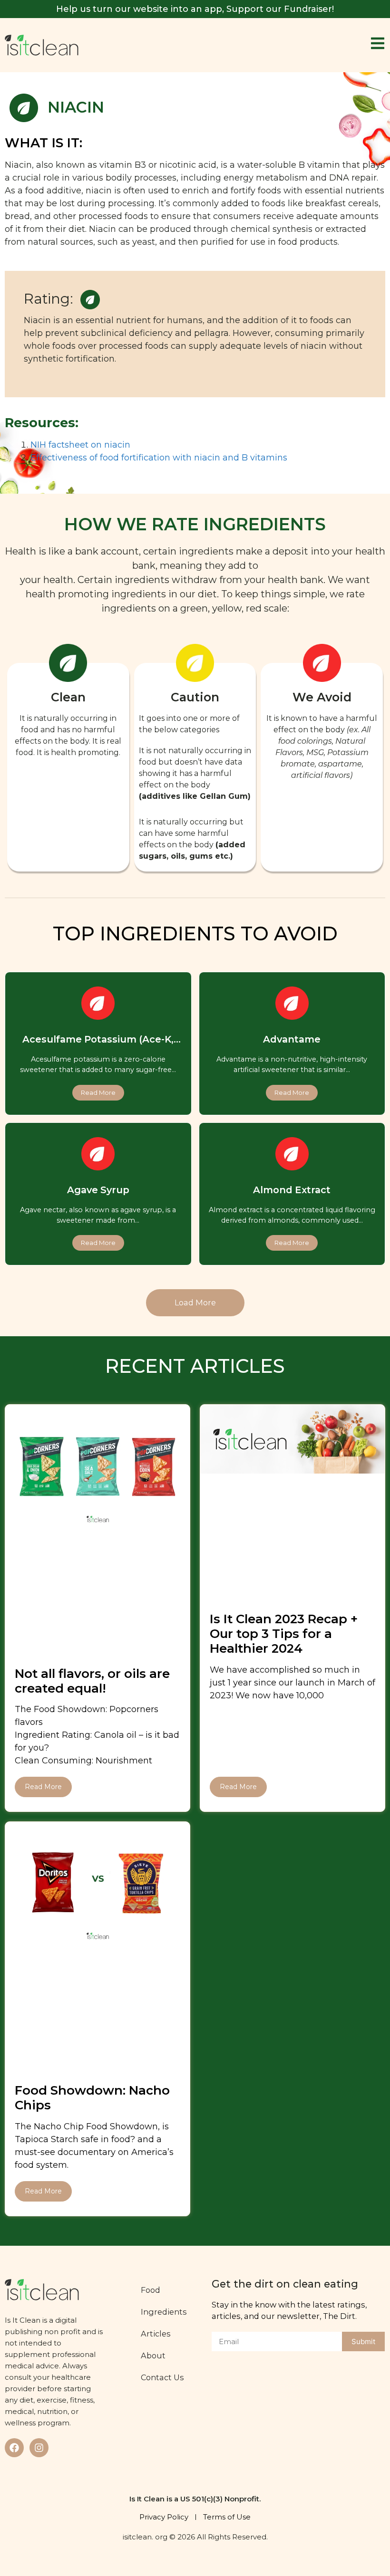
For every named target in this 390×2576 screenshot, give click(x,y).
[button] (195, 1302)
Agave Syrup (98, 1190)
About (153, 2356)
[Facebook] (14, 2448)
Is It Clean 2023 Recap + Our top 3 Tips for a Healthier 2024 (284, 1634)
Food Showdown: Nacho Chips (92, 2098)
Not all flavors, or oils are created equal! (92, 1681)
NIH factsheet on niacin (80, 445)
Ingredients (164, 2312)
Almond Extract (292, 1190)
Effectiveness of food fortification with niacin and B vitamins (159, 458)
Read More (43, 1787)
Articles (156, 2334)
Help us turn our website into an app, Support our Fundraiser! (195, 9)
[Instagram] (39, 2448)
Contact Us (162, 2377)
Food (151, 2290)
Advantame (292, 1039)
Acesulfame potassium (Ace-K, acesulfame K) (98, 1045)
